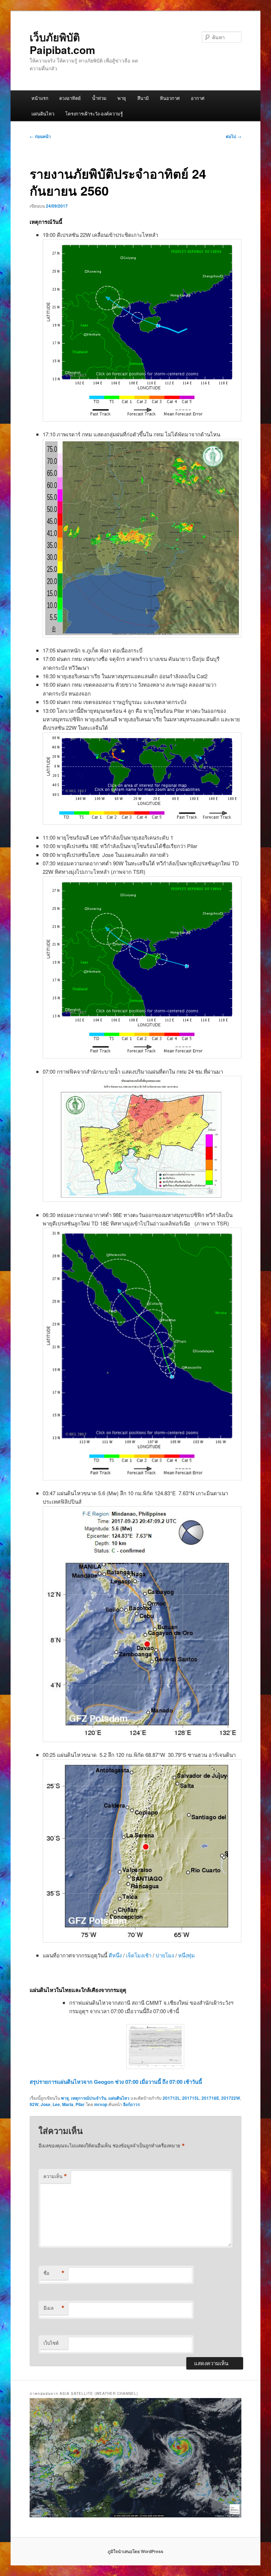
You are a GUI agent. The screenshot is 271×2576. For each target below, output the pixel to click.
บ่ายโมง (165, 1955)
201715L (191, 2098)
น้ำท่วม (99, 98)
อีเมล (54, 2308)
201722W (231, 2098)
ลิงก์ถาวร (131, 2104)
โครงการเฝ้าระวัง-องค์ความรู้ (94, 114)
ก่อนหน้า (40, 136)
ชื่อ (54, 2273)
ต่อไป (234, 136)
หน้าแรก (40, 98)
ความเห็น (55, 2176)
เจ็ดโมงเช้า (139, 1955)
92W (34, 2104)
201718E (210, 2098)
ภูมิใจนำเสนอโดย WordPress (135, 2551)
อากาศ (198, 98)
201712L (171, 2098)
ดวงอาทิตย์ (70, 98)
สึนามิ (143, 98)
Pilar (80, 2104)
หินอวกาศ (170, 98)
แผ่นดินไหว (43, 114)
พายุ (122, 98)
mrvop (101, 2104)
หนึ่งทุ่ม (186, 1955)
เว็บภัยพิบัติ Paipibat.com (62, 43)
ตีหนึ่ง (115, 1955)
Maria (68, 2104)
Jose (46, 2104)
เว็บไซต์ (51, 2343)
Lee (56, 2104)
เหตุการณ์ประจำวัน (89, 2098)
